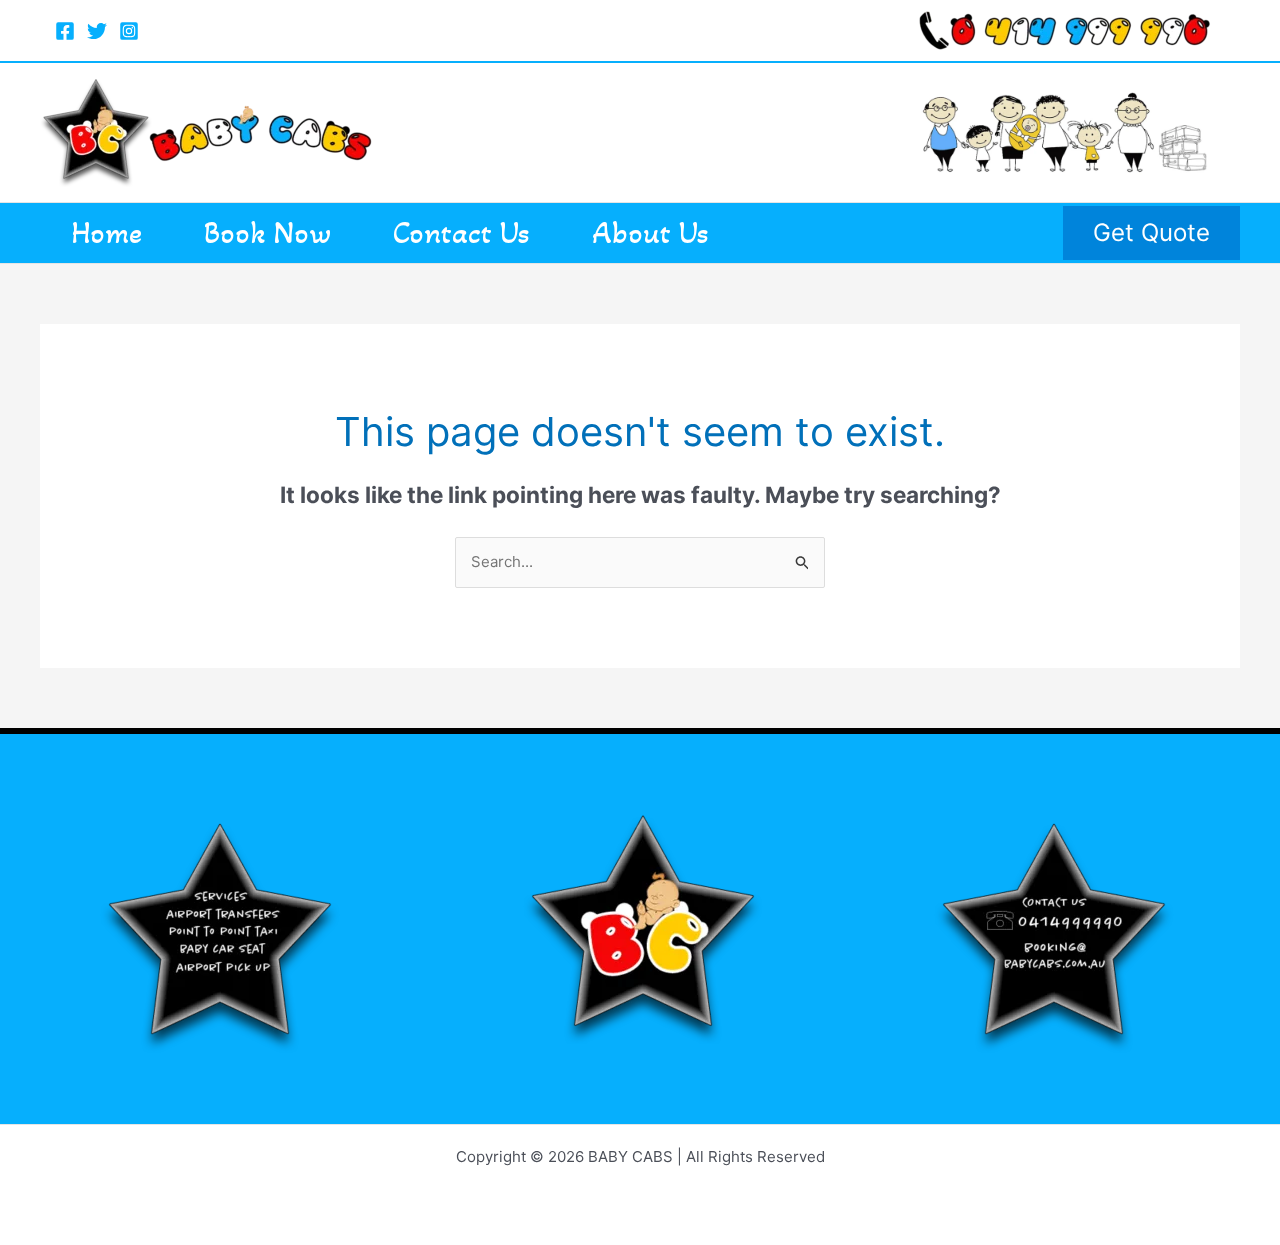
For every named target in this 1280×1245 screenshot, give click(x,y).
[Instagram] (129, 31)
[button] (1151, 233)
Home (106, 233)
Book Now (267, 233)
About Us (650, 233)
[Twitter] (97, 31)
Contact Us (461, 233)
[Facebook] (65, 31)
